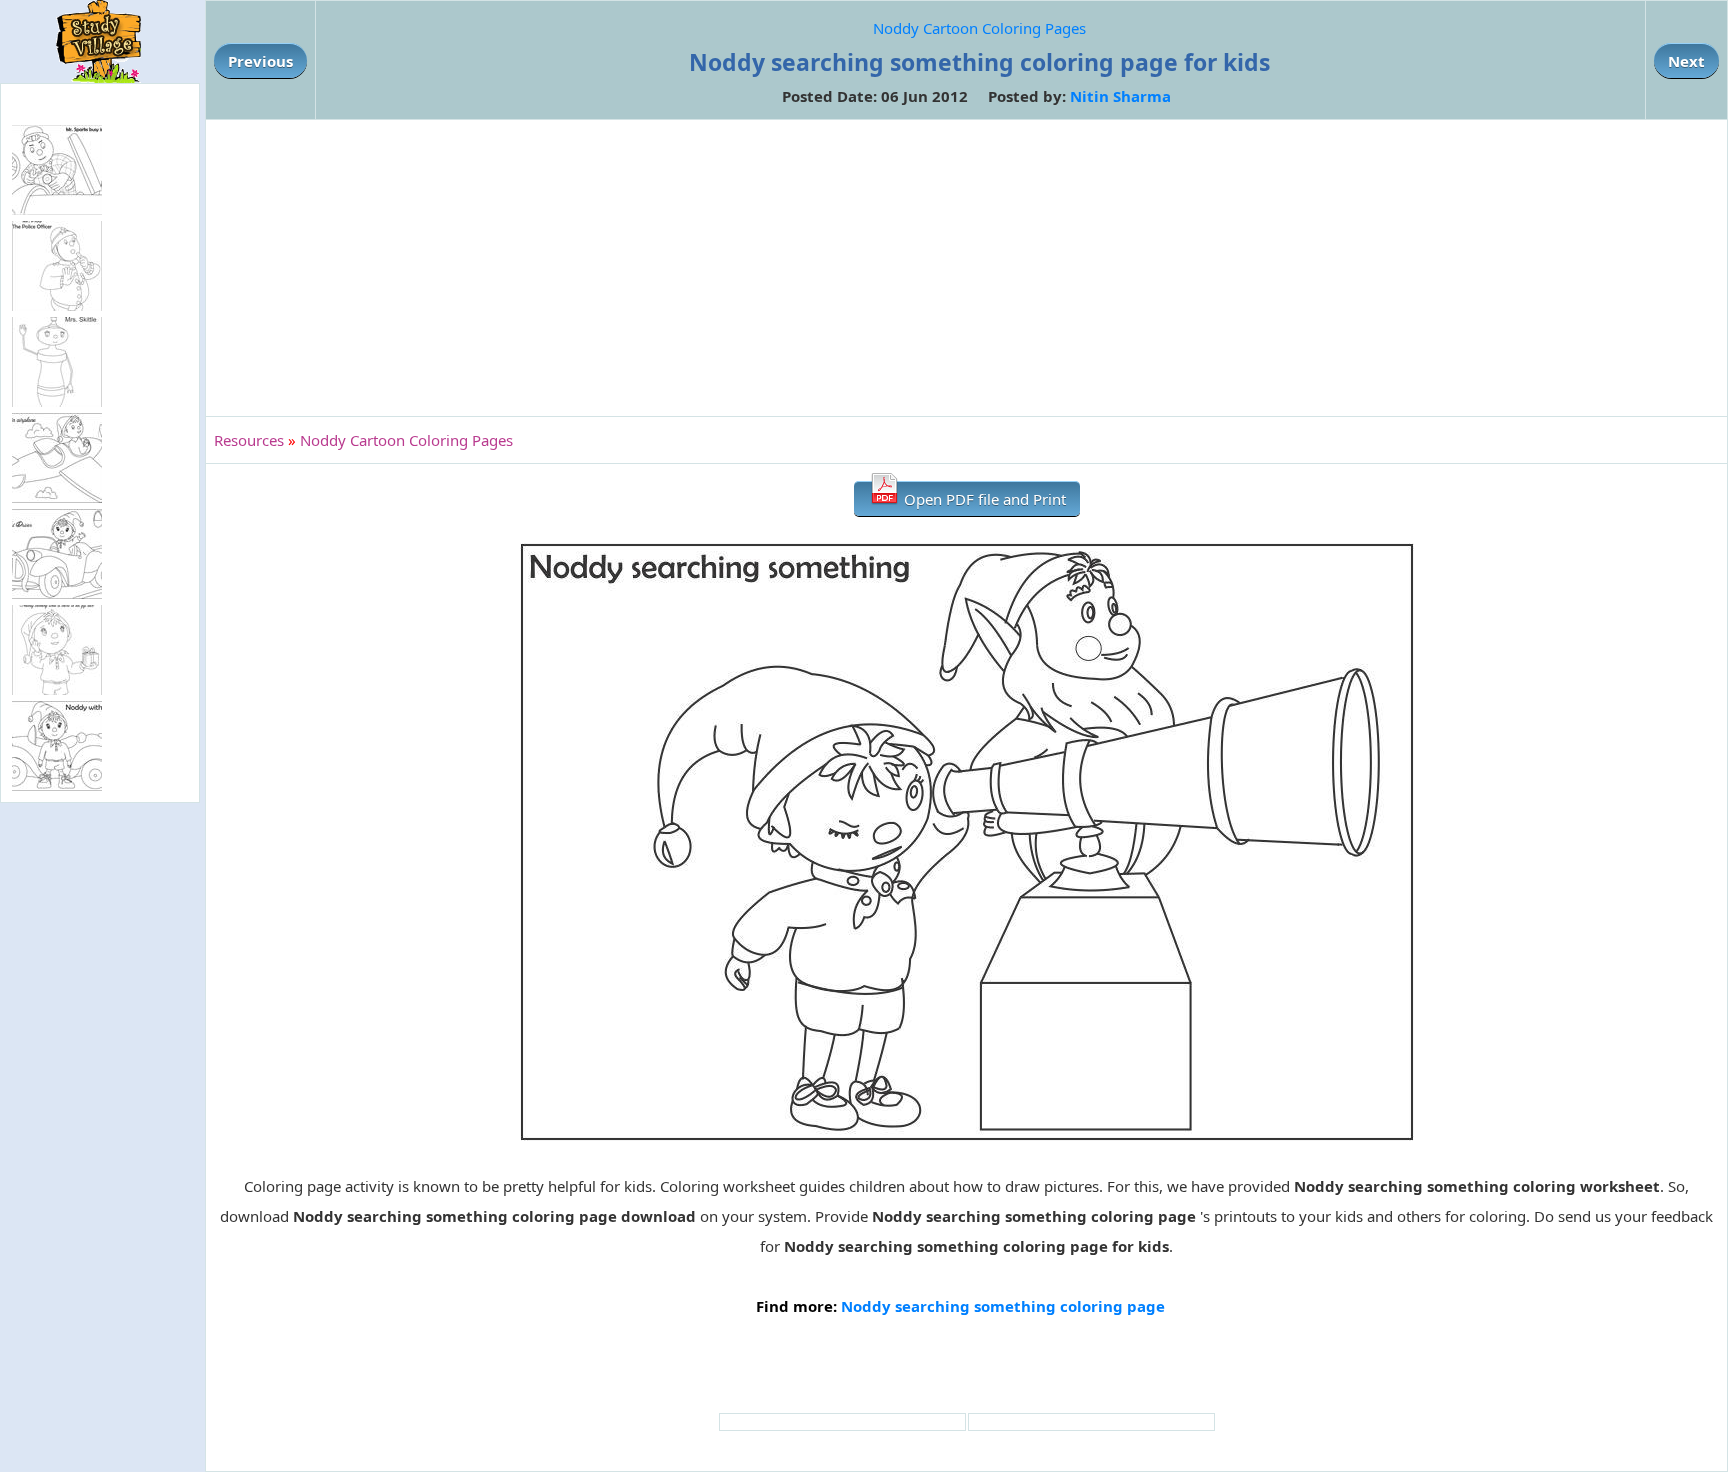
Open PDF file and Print (983, 499)
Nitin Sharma (1120, 96)
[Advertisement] (967, 268)
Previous (260, 61)
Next (1686, 61)
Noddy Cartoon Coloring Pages (979, 28)
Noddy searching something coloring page (1003, 1306)
